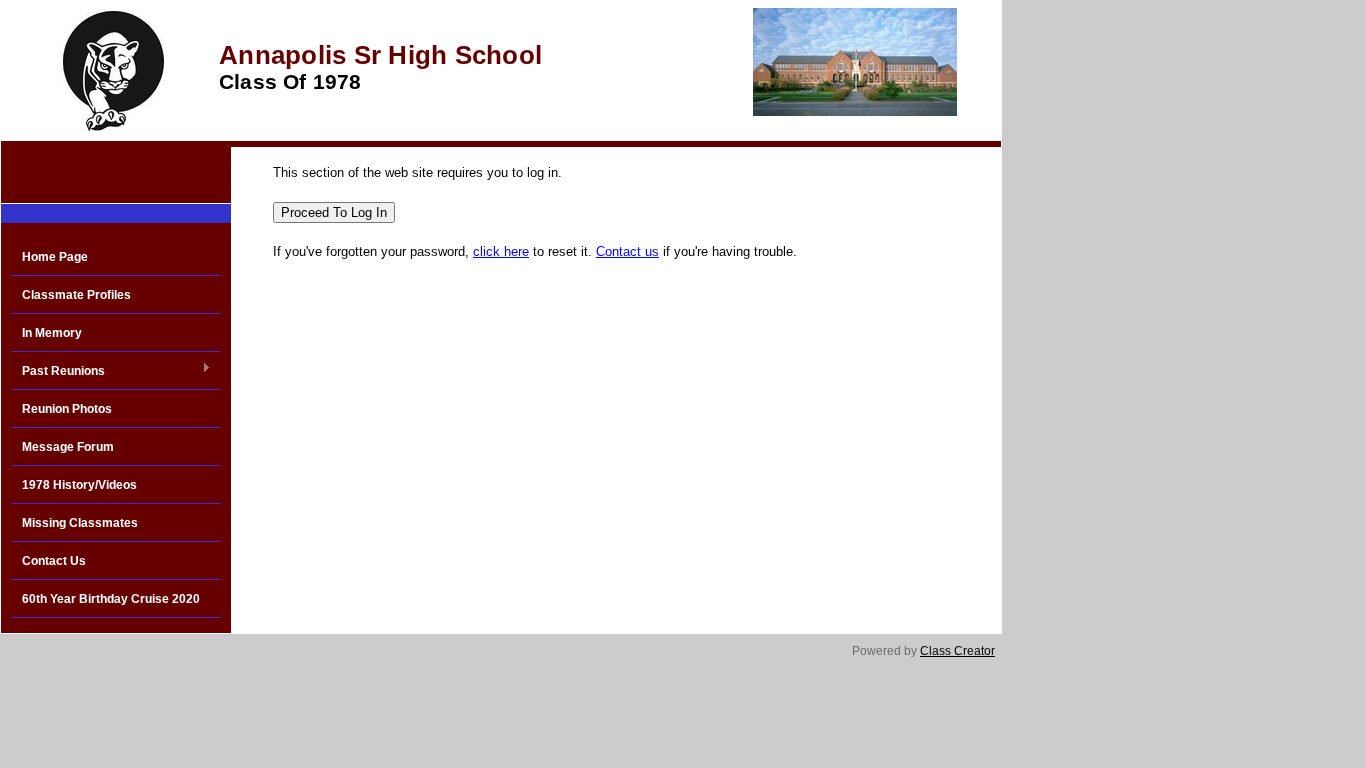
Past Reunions (58, 372)
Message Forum (68, 447)
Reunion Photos (67, 409)
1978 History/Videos (79, 485)
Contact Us (54, 561)
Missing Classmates (80, 523)
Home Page (55, 257)
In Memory (52, 333)
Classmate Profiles (76, 295)
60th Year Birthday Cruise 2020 (111, 599)
